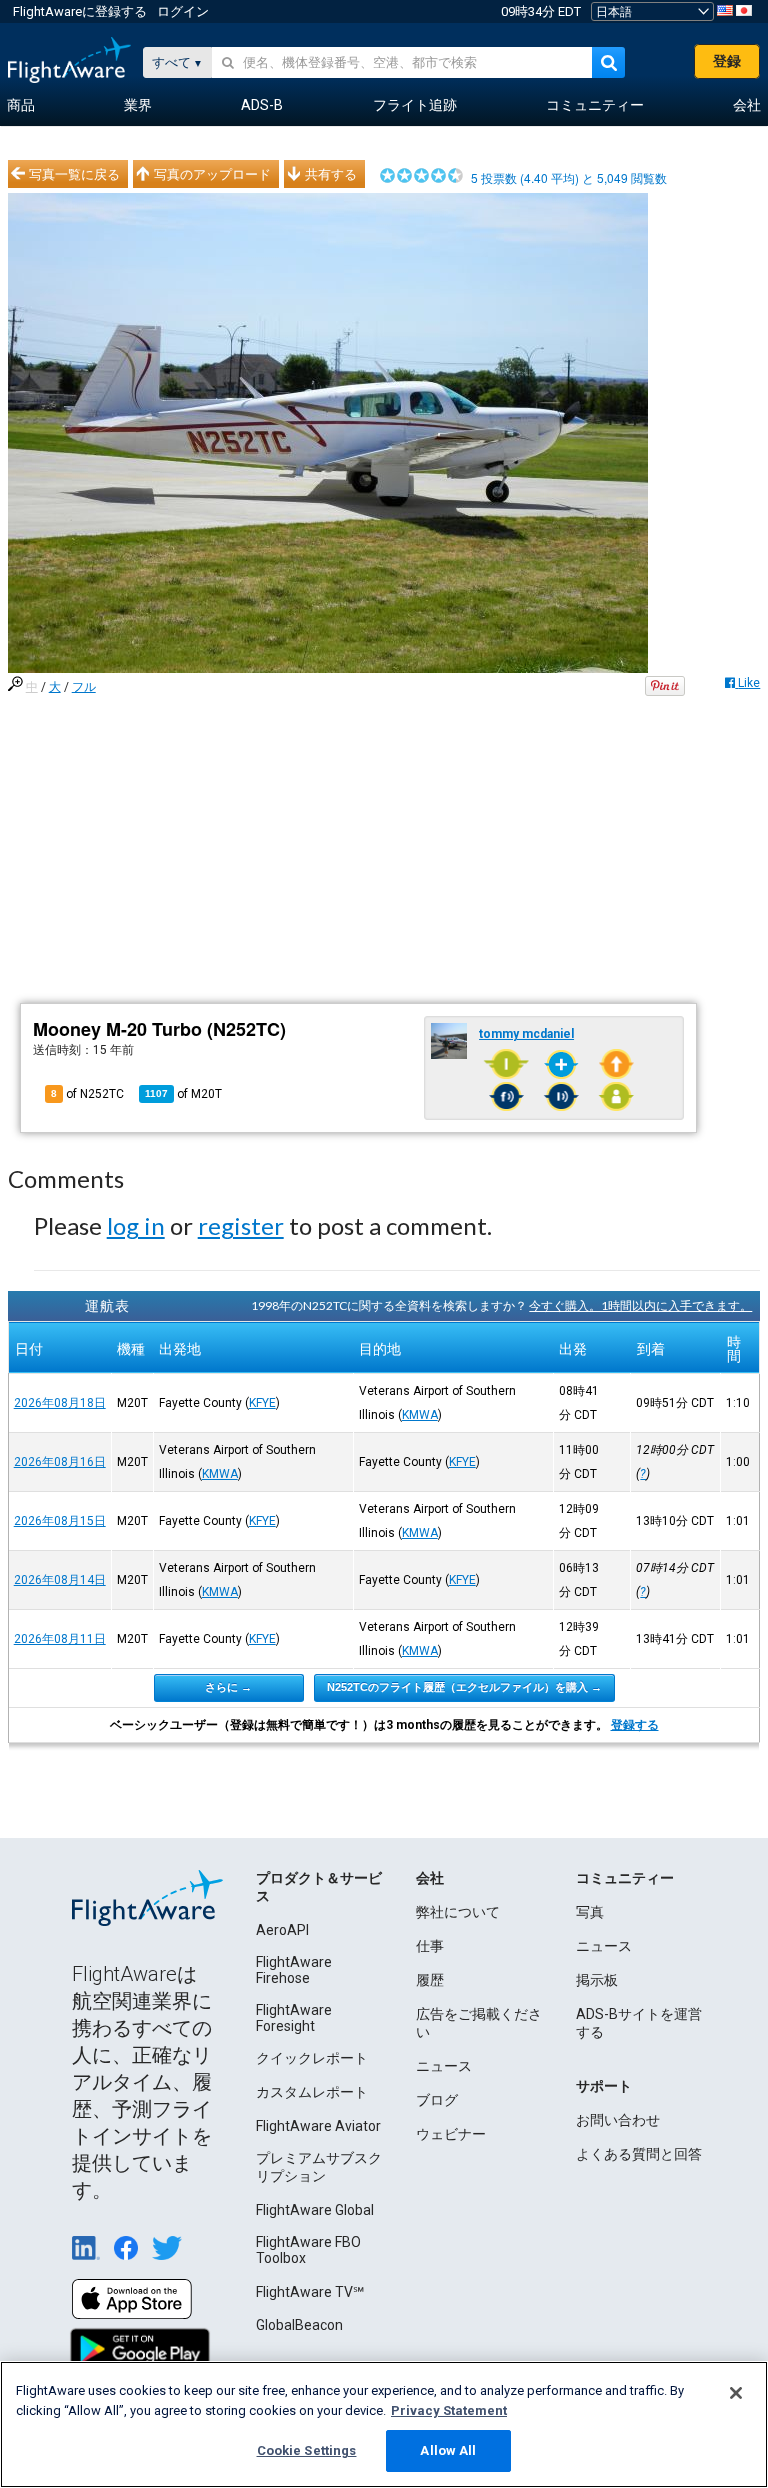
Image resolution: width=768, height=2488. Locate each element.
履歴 (430, 1980)
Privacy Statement (449, 2410)
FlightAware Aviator (318, 2126)
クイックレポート (312, 2058)
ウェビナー (451, 2134)
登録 (727, 61)
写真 (590, 1912)
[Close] (736, 2393)
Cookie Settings (307, 2450)
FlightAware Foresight (294, 2018)
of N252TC (87, 1094)
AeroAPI (282, 1930)
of (183, 1094)
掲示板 (597, 1980)
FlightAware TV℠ (310, 2292)
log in (136, 1225)
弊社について (458, 1912)
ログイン (183, 11)
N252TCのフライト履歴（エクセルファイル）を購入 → (464, 1687)
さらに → (228, 1687)
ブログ (437, 2100)
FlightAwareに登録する (80, 11)
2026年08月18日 (60, 1403)
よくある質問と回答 (639, 2154)
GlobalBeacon (299, 2325)
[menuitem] (21, 106)
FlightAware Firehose (294, 1970)
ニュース (444, 2066)
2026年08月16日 (60, 1462)
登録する (635, 1725)
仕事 (430, 1946)
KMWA (420, 1415)
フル (84, 687)
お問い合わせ (618, 2120)
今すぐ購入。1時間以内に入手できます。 (640, 1305)
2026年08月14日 (60, 1580)
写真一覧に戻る (74, 174)
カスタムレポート (312, 2092)
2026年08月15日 (60, 1521)
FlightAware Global (315, 2210)
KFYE (262, 1403)
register (241, 1225)
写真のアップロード (212, 174)
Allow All (448, 2450)
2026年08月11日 (60, 1639)
